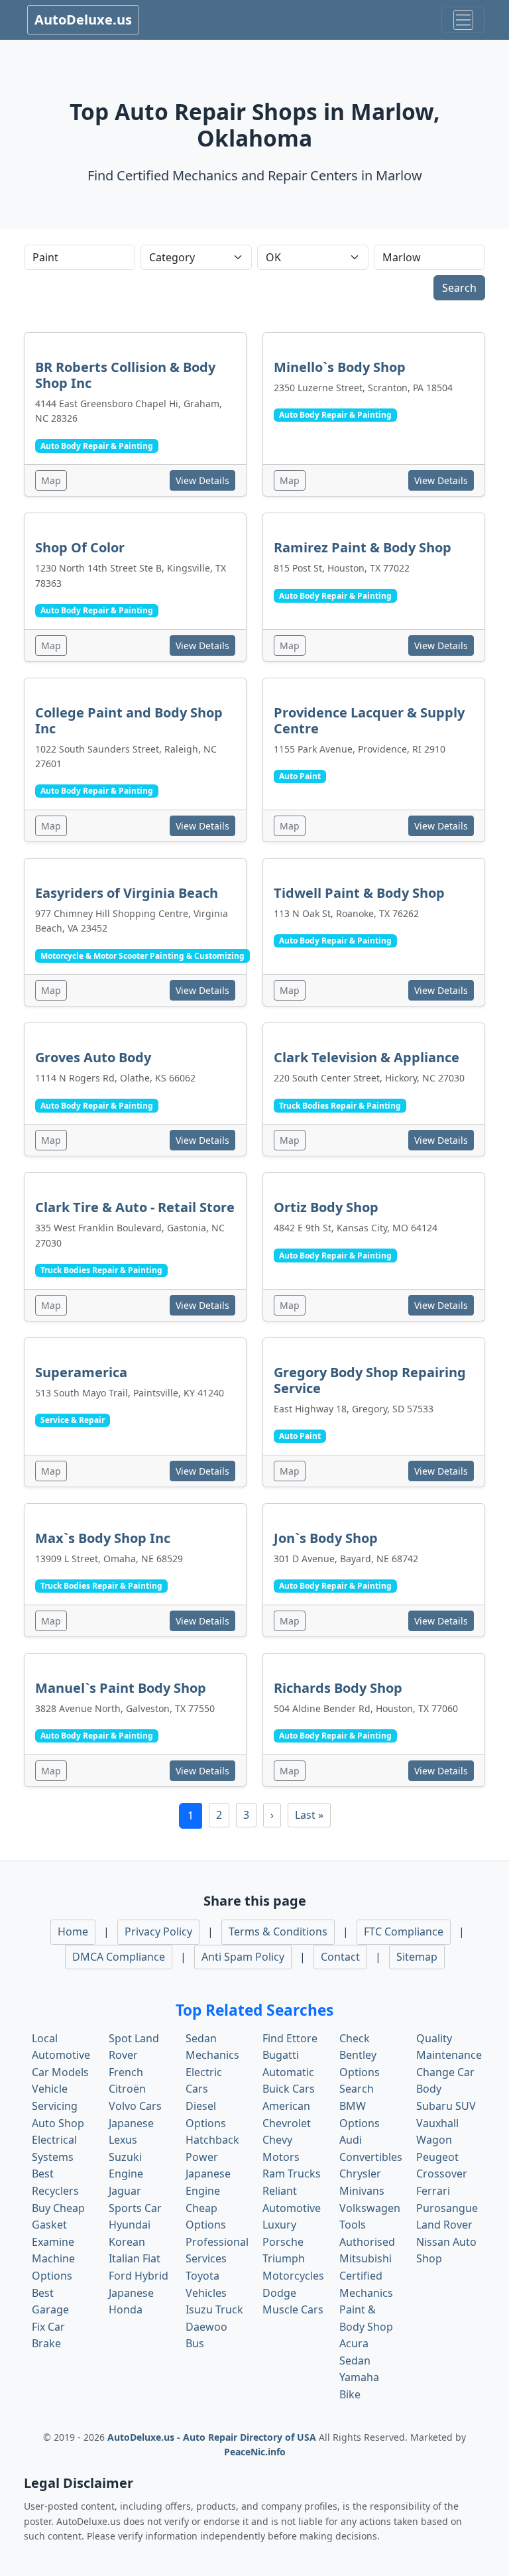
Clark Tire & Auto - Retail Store (135, 1207)
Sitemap (417, 1957)
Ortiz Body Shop (326, 1207)
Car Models (60, 2072)
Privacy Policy (158, 1932)
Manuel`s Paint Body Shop (121, 1688)
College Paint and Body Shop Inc (129, 720)
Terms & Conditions (278, 1932)
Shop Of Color (80, 547)
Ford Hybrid (139, 2276)
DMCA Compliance (119, 1957)
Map (51, 480)
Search (459, 288)
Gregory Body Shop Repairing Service (370, 1380)
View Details (202, 480)
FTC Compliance (404, 1932)
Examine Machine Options (53, 2259)
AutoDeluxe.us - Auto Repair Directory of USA (213, 2437)
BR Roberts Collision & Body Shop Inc (125, 375)
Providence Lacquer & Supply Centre (369, 720)
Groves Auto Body (93, 1057)
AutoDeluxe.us (83, 20)
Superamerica (81, 1372)
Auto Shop (58, 2123)
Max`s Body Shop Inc (103, 1538)
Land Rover (444, 2225)
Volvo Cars (135, 2106)
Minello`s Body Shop (340, 367)
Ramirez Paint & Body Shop (363, 547)
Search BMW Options (360, 2106)
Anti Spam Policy (243, 1957)
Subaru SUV (446, 2106)
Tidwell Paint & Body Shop (359, 893)
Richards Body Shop (338, 1688)
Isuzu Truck (214, 2309)
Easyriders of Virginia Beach (127, 893)
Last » (309, 1815)
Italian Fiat (135, 2258)
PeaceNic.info (255, 2452)
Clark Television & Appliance (367, 1057)
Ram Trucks (292, 2174)
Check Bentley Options (360, 2055)
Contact (340, 1957)
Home (73, 1932)
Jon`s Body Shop (326, 1538)
